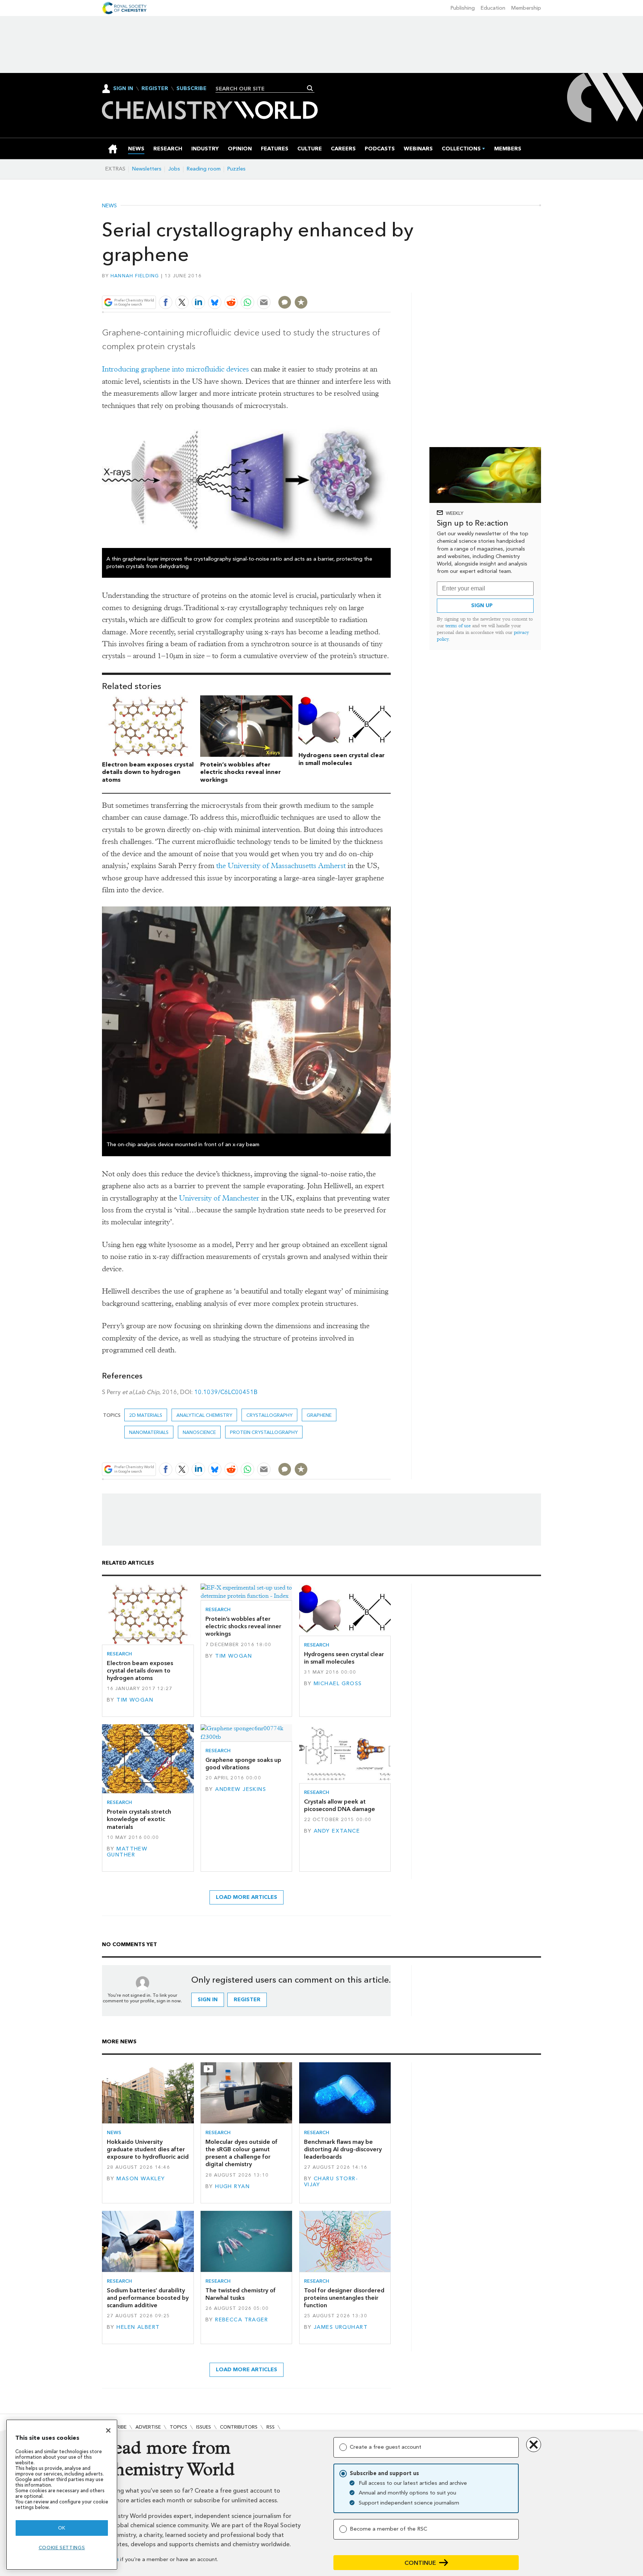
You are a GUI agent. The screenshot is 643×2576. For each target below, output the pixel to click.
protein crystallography (264, 1432)
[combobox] (262, 89)
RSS (271, 2427)
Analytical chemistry (204, 1415)
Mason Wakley (141, 2179)
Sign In (123, 88)
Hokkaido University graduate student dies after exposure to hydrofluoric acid (148, 2149)
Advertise (148, 2427)
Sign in (208, 2000)
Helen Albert (138, 2327)
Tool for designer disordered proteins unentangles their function (344, 2298)
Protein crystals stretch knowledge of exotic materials (139, 1819)
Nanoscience (199, 1432)
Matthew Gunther (127, 1852)
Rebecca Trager (241, 2320)
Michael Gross (338, 1684)
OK (62, 2528)
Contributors (239, 2427)
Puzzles (236, 169)
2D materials (146, 1415)
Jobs (174, 169)
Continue (420, 2563)
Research (119, 1654)
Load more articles (247, 1897)
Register (155, 89)
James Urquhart (341, 2327)
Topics (178, 2427)
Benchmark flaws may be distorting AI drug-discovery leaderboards (343, 2149)
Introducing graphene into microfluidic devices (175, 369)
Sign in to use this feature (355, 285)
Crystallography (269, 1415)
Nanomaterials (149, 1432)
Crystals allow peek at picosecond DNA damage (340, 1805)
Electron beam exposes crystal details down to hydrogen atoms (148, 772)
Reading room (204, 169)
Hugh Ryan (232, 2186)
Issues (204, 2427)
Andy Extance (337, 1831)
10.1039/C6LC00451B (226, 1392)
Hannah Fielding (135, 276)
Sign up (482, 605)
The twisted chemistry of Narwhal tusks (241, 2294)
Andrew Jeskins (241, 1789)
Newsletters (147, 169)
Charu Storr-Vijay (331, 2182)
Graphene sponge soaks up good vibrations (243, 1764)
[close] (390, 285)
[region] (62, 2495)
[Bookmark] (301, 302)
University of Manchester (219, 1198)
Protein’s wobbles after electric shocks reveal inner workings (241, 772)
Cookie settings (62, 2548)
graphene (319, 1415)
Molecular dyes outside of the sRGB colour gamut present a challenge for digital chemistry (241, 2153)
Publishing (463, 8)
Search (310, 88)
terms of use (458, 626)
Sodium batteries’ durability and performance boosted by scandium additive (148, 2298)
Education (493, 8)
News (109, 206)
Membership (526, 8)
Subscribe (191, 89)
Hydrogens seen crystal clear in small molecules (342, 759)
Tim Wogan (135, 1700)
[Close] (108, 2430)
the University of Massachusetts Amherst (281, 866)
